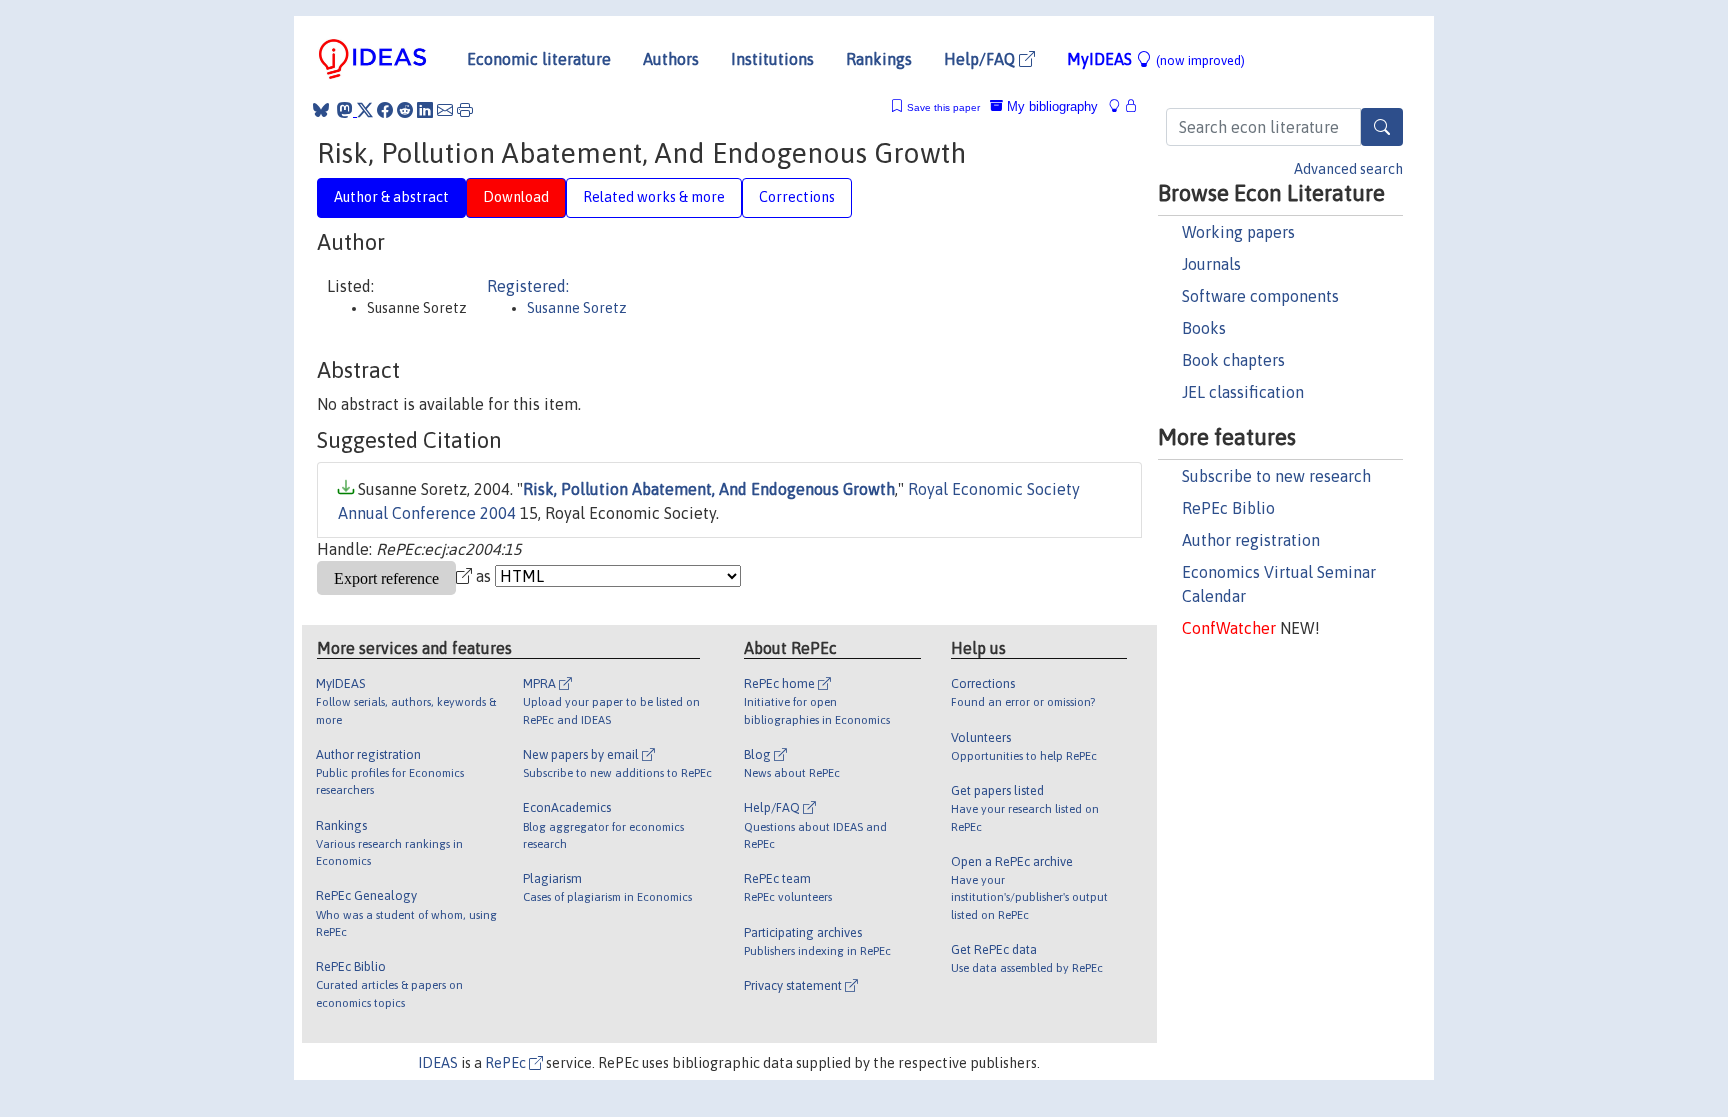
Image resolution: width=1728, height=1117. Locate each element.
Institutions (772, 59)
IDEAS (438, 1063)
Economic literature (539, 59)
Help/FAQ (981, 59)
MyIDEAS (1156, 59)
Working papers (1238, 232)
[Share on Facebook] (385, 110)
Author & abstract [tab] (391, 197)
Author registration (1251, 540)
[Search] (1382, 127)
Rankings (879, 59)
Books (1204, 328)
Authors (671, 59)
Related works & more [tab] (654, 197)
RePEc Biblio (1228, 508)
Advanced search (1348, 169)
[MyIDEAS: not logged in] (1120, 106)
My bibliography (1050, 106)
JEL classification (1243, 392)
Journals (1211, 264)
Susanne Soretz (577, 308)
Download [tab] (516, 197)
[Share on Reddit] (405, 110)
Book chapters (1233, 360)
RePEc (507, 1063)
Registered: (528, 286)
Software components (1260, 296)
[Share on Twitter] (365, 110)
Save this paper (943, 107)
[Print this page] (465, 110)
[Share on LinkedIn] (425, 110)
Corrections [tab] (797, 197)
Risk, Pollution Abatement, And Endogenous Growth (709, 489)
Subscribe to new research (1276, 476)
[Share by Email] (445, 110)
